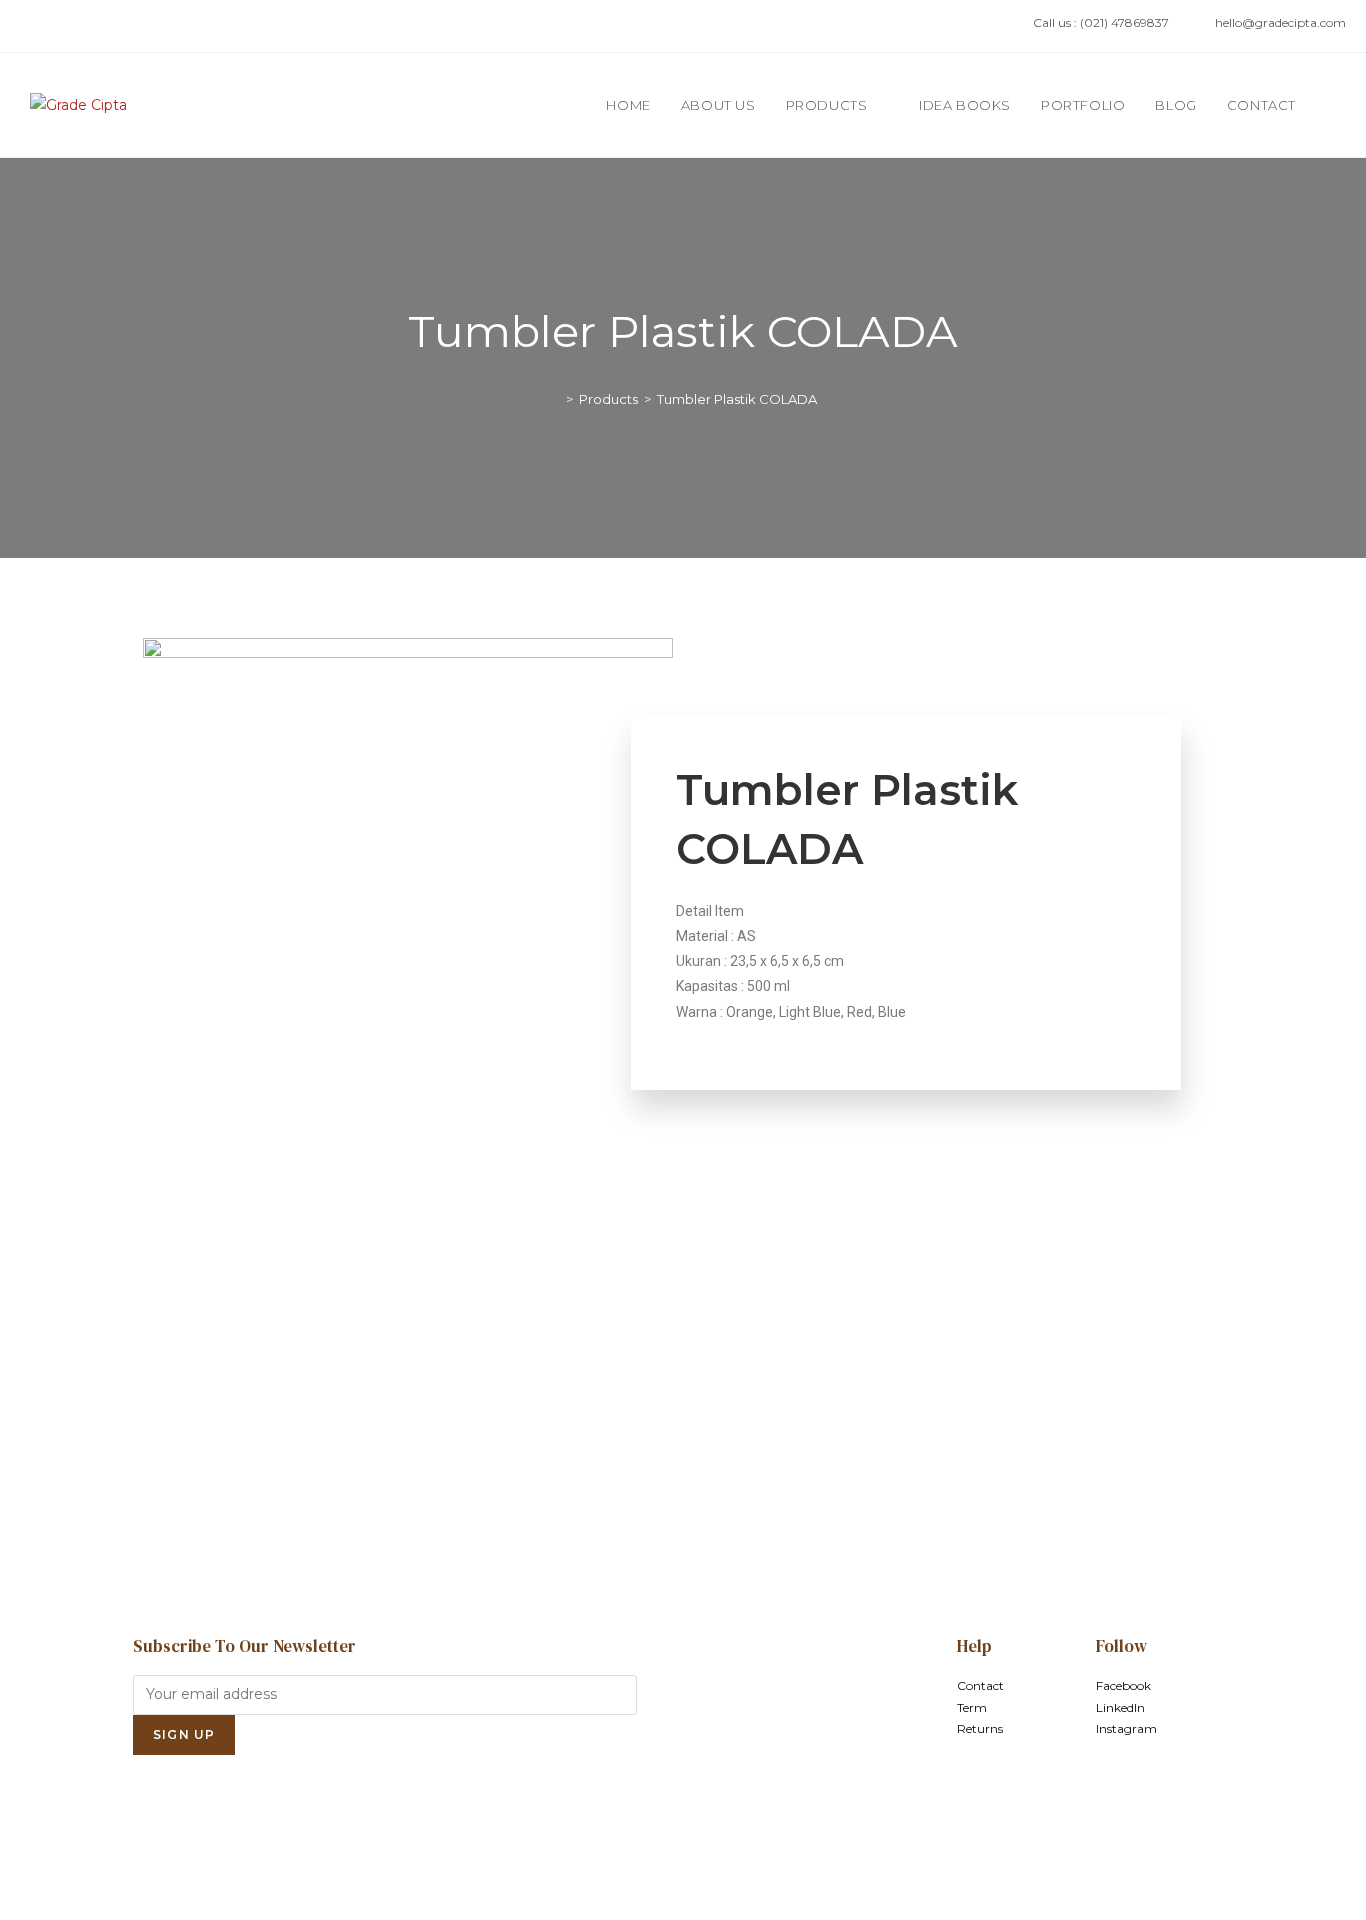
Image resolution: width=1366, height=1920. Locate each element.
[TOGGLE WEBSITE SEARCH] (1331, 105)
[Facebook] (41, 26)
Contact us (683, 1469)
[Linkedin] (73, 26)
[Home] (555, 399)
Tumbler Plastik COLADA (737, 399)
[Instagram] (105, 26)
